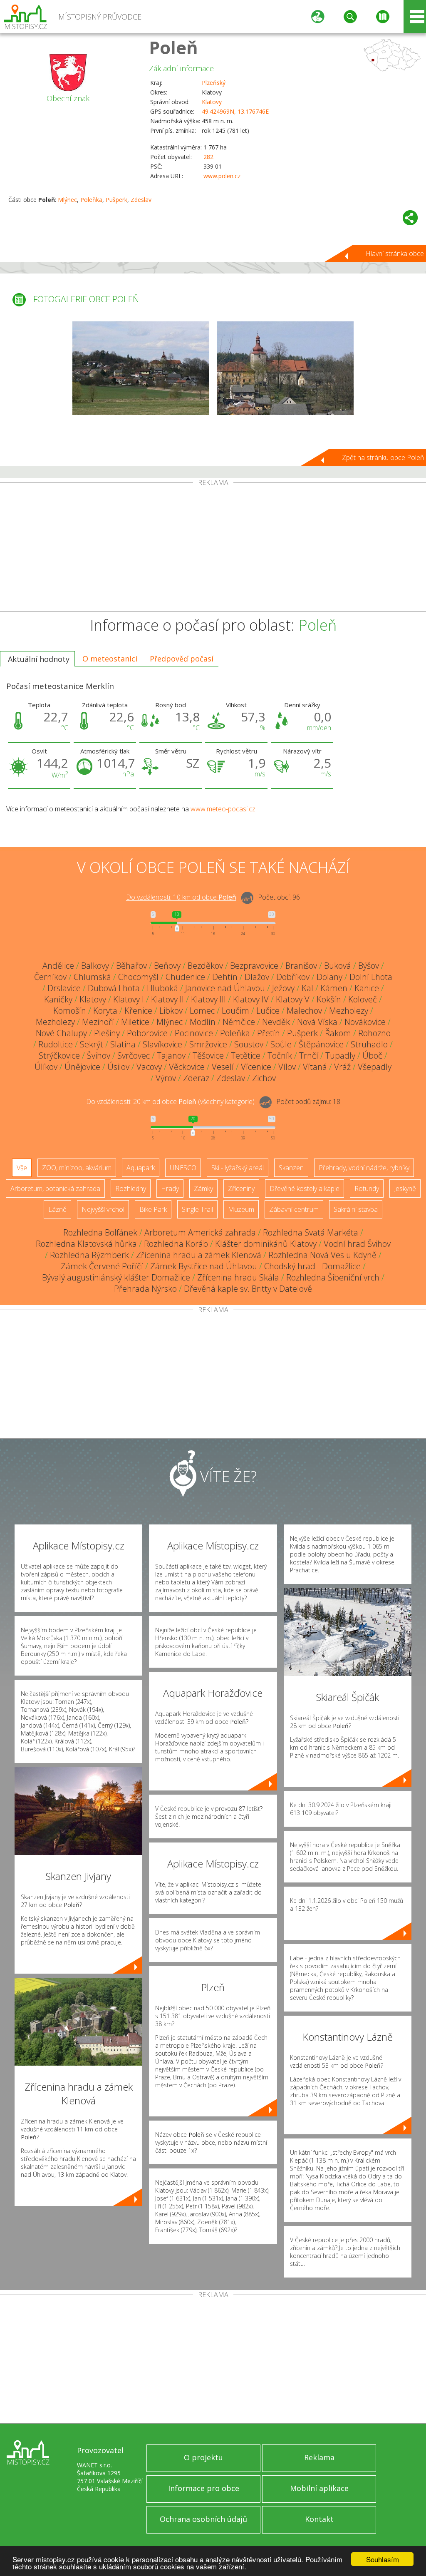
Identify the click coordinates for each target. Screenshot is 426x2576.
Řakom (338, 1033)
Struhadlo (369, 1044)
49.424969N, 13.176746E (235, 111)
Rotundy (367, 1189)
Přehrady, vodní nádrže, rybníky (364, 1168)
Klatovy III (208, 999)
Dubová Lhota (114, 988)
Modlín (203, 1022)
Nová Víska (317, 1022)
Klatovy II (167, 999)
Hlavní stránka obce (395, 254)
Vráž (342, 1067)
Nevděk (276, 1022)
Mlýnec (67, 200)
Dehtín (225, 977)
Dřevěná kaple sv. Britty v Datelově (248, 1289)
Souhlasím (383, 2559)
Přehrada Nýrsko (145, 1289)
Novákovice (365, 1022)
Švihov (99, 1056)
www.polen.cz (222, 176)
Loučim (235, 1011)
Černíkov (50, 977)
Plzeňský (214, 83)
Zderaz (196, 1078)
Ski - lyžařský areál (238, 1168)
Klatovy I (129, 999)
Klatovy (212, 102)
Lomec (202, 1011)
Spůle (281, 1044)
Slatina (123, 1044)
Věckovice (187, 1067)
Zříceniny (241, 1189)
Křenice (138, 1011)
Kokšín (329, 999)
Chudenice (185, 977)
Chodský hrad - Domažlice (312, 1266)
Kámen (334, 988)
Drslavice (64, 988)
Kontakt (319, 2519)
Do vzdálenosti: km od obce (181, 898)
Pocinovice (194, 1033)
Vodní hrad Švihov (357, 1244)
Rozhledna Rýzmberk (89, 1255)
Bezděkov (205, 966)
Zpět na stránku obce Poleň (383, 458)
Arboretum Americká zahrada (200, 1232)
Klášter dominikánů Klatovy (266, 1244)
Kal (307, 988)
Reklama (319, 2457)
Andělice (58, 966)
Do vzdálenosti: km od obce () (170, 1102)
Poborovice (147, 1033)
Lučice (268, 1011)
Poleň (173, 47)
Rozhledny (131, 1189)
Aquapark (141, 1168)
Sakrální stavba (356, 1209)
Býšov (369, 966)
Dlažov (257, 977)
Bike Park (153, 1209)
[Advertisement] (213, 549)
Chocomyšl (138, 977)
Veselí (223, 1067)
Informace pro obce (204, 2488)
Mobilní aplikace (319, 2488)
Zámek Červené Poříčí (102, 1266)
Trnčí (309, 1056)
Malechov (304, 1011)
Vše (22, 1168)
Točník (280, 1056)
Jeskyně (405, 1189)
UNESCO (183, 1168)
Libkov (171, 1011)
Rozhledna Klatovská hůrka (86, 1244)
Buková (338, 966)
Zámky (203, 1189)
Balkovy (95, 966)
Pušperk (116, 200)
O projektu (203, 2457)
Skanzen (291, 1168)
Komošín (70, 1011)
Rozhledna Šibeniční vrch (333, 1277)
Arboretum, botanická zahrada (55, 1189)
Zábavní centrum (294, 1209)
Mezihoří (98, 1022)
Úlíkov (46, 1067)
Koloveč (363, 999)
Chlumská (92, 977)
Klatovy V (293, 999)
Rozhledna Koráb (176, 1244)
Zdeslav (141, 200)
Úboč (372, 1056)
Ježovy (283, 988)
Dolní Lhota (371, 977)
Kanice (367, 988)
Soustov (249, 1044)
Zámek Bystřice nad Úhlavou (204, 1266)
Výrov (166, 1078)
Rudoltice (56, 1044)
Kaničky (58, 999)
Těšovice (208, 1056)
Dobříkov (293, 977)
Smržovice (208, 1044)
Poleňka (91, 200)
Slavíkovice (162, 1044)
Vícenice (256, 1067)
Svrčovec (134, 1056)
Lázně (57, 1209)
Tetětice (246, 1056)
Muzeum (241, 1209)
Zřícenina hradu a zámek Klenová (199, 1255)
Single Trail (197, 1209)
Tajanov (171, 1056)
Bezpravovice (254, 966)
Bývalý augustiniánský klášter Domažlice (116, 1277)
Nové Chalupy (61, 1033)
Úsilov (118, 1067)
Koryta (105, 1011)
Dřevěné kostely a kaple (305, 1189)
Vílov (287, 1067)
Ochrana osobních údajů (203, 2519)
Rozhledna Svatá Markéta (311, 1232)
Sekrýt (92, 1044)
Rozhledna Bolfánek (100, 1232)
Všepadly (375, 1067)
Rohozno (374, 1033)
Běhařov (131, 966)
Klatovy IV (251, 999)
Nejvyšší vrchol (103, 1209)
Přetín (269, 1033)
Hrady (170, 1189)
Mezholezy (349, 1011)
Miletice (135, 1022)
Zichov (264, 1078)
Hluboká (162, 988)
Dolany (329, 977)
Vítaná (315, 1067)
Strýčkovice (59, 1056)
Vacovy (149, 1067)
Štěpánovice (321, 1044)
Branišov (301, 966)
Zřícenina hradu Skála (238, 1277)
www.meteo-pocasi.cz (223, 809)
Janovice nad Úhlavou (225, 988)
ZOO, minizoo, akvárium (77, 1168)
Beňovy (167, 966)
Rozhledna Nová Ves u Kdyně (322, 1255)
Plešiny (107, 1033)
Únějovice (82, 1067)
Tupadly (340, 1056)
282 (208, 157)
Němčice (239, 1022)
